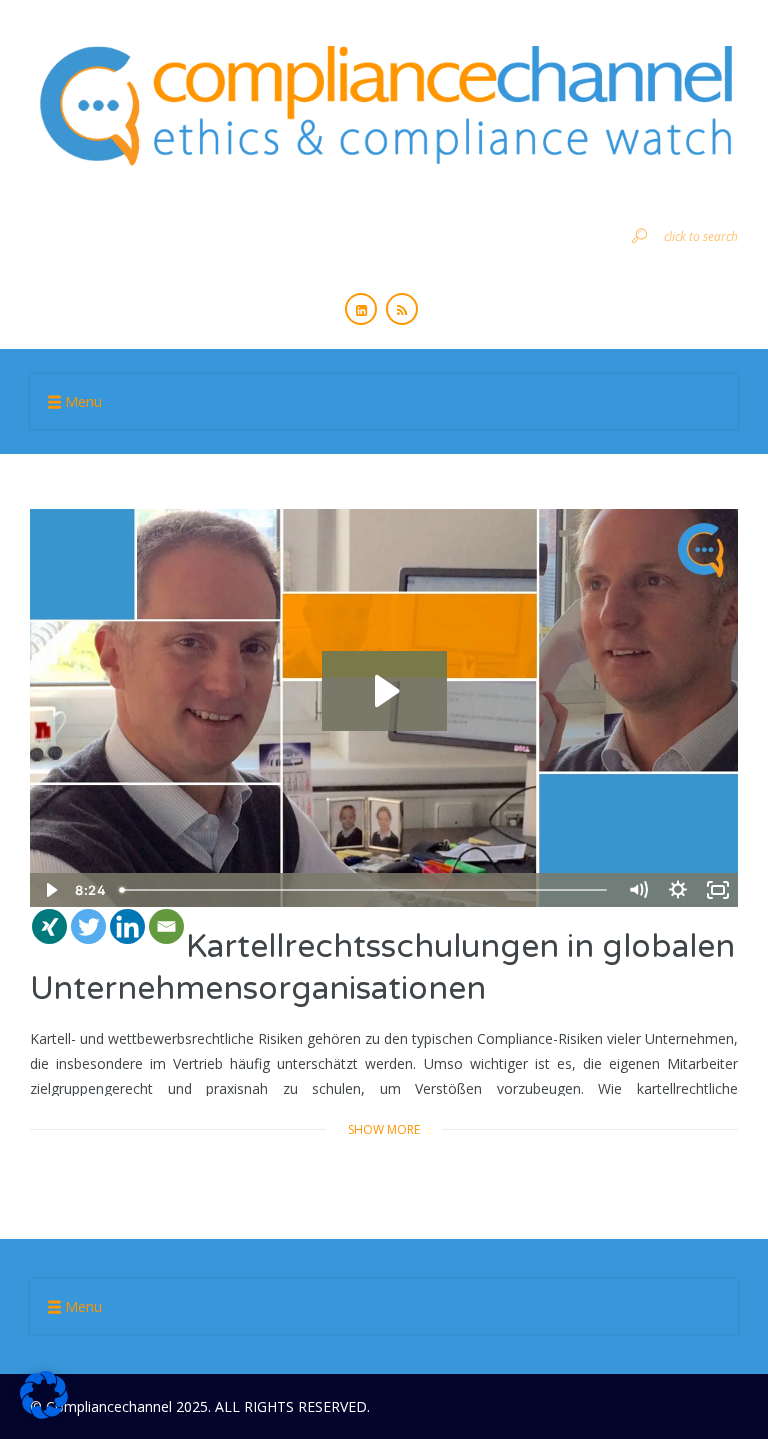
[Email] (166, 926)
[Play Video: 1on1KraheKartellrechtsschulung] (384, 691)
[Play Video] (50, 890)
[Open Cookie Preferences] (44, 1413)
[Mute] (638, 890)
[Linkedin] (127, 926)
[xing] (49, 926)
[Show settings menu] (678, 890)
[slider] (365, 890)
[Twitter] (88, 926)
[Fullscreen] (718, 890)
